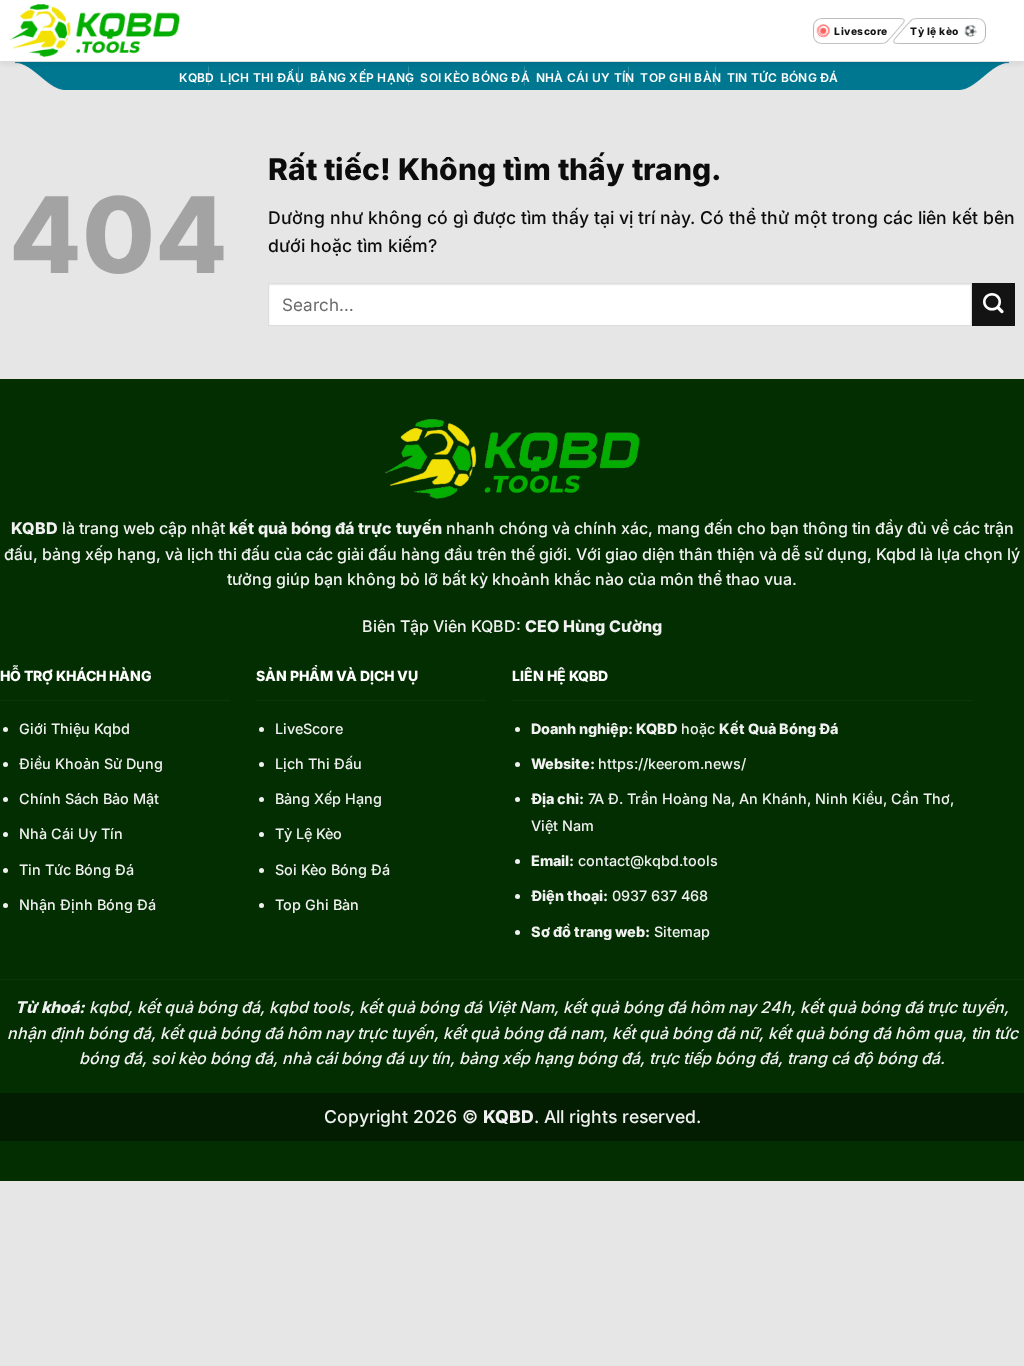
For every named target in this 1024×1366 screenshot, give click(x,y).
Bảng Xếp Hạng (328, 798)
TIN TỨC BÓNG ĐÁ (783, 77)
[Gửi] (993, 304)
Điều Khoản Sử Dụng (91, 763)
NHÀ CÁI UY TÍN (585, 77)
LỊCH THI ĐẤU (262, 77)
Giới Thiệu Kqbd (74, 728)
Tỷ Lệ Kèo (308, 833)
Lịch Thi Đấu (318, 763)
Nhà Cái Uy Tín (71, 833)
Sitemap (682, 931)
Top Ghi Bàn (317, 904)
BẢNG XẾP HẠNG (362, 77)
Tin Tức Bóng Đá (76, 869)
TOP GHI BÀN (680, 77)
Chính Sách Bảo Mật (89, 798)
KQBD (196, 77)
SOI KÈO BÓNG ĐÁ (475, 77)
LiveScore (309, 728)
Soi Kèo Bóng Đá (332, 869)
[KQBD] (94, 30)
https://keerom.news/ (672, 763)
